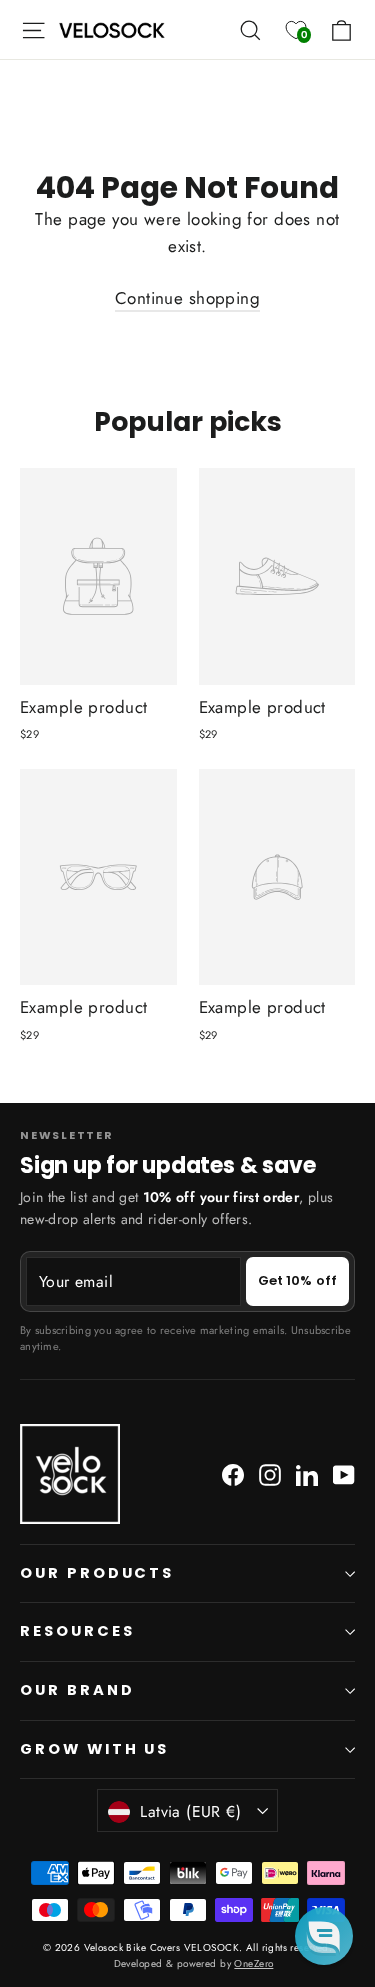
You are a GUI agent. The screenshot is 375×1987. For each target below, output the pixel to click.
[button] (324, 1936)
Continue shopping (187, 298)
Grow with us (94, 1749)
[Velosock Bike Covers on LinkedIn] (307, 1473)
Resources (77, 1631)
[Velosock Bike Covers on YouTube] (344, 1473)
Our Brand (77, 1690)
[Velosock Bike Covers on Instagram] (270, 1473)
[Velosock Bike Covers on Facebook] (233, 1473)
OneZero (253, 1963)
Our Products (97, 1573)
